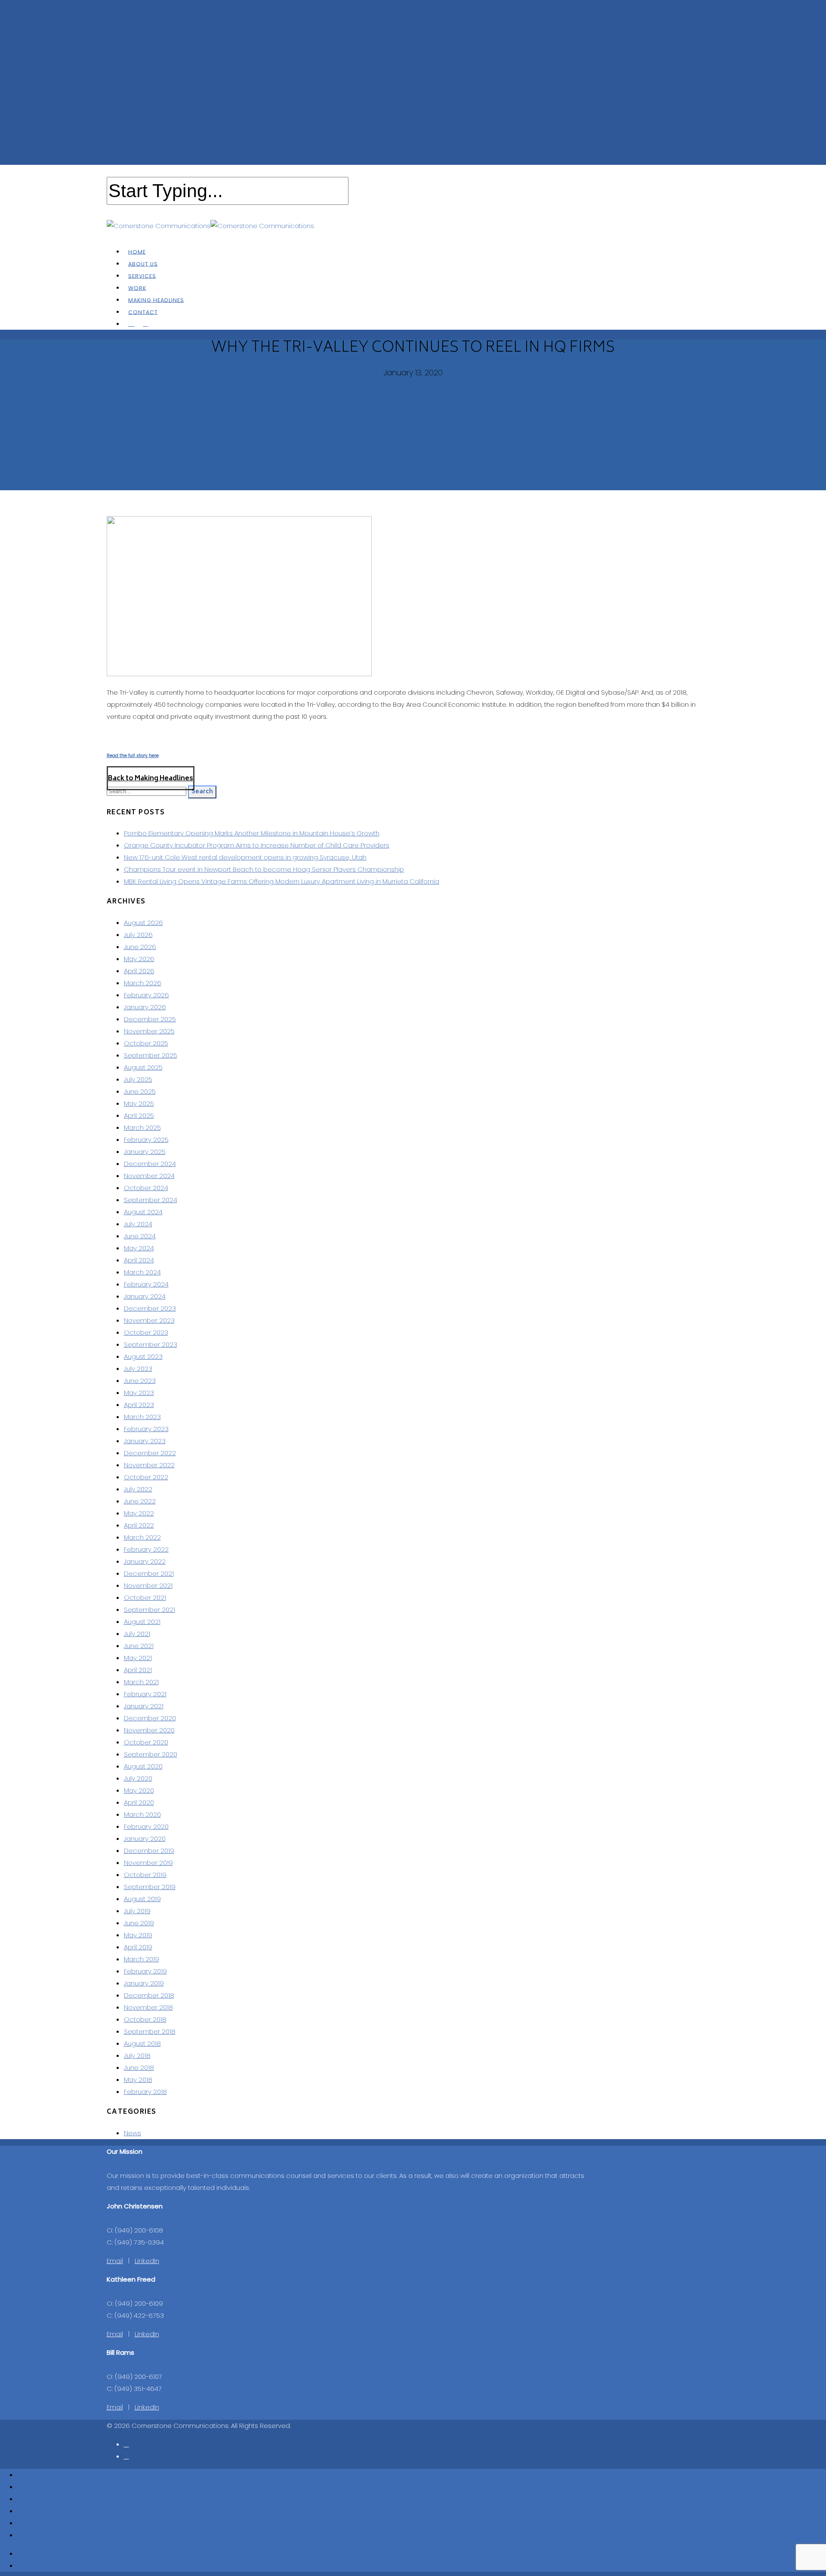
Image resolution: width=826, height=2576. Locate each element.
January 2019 (144, 1983)
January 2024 (145, 1296)
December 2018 (149, 1995)
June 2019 (139, 1923)
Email (115, 2261)
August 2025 (143, 1067)
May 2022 (139, 1513)
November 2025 (149, 1031)
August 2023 (143, 1356)
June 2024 (140, 1236)
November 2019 (148, 1863)
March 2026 (143, 983)
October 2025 (146, 1043)
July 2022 (138, 1489)
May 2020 (139, 1790)
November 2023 (149, 1320)
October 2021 (145, 1597)
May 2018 (138, 2080)
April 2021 (138, 1670)
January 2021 (144, 1706)
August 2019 (142, 1899)
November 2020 (149, 1730)
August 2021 (142, 1622)
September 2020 (151, 1754)
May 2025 (139, 1103)
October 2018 (145, 2019)
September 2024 (151, 1200)
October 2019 (145, 1875)
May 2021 (138, 1658)
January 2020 (145, 1838)
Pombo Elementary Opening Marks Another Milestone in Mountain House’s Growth (252, 833)
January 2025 (145, 1152)
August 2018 (142, 2043)
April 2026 (139, 971)
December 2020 (150, 1718)
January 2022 (145, 1561)
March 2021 (141, 1682)
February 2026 (146, 995)
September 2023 (151, 1344)
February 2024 (146, 1284)
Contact (30, 2535)
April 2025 (139, 1115)
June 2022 (140, 1501)
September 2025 (151, 1055)
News (133, 2133)
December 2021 (149, 1573)
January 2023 (145, 1441)
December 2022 (150, 1453)
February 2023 (146, 1429)
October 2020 (146, 1742)
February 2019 (145, 1971)
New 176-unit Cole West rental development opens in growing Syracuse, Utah (245, 857)
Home (27, 2475)
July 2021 (137, 1634)
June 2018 (139, 2067)
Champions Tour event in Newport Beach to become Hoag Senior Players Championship (264, 869)
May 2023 (139, 1393)
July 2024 (138, 1224)
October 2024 (146, 1188)
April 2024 (139, 1260)
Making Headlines (45, 2523)
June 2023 (140, 1381)
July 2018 (137, 2055)
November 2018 (148, 2007)
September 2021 (149, 1610)
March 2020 (142, 1814)
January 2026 (145, 1007)
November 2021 (148, 1585)
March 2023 (142, 1417)
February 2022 (146, 1549)
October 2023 (146, 1332)
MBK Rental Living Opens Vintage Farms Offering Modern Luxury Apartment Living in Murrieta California (282, 881)
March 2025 (142, 1127)
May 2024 (139, 1248)
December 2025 (150, 1019)
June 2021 (139, 1646)
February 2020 (146, 1826)
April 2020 (139, 1802)
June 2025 (140, 1091)
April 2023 (139, 1405)
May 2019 (138, 1935)
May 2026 (139, 959)
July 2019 (137, 1911)
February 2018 (145, 2092)
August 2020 (143, 1766)
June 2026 (140, 947)
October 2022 (146, 1477)
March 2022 (142, 1537)
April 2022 (139, 1525)
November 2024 (149, 1176)
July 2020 (138, 1778)
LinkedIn (147, 2261)
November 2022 (149, 1465)
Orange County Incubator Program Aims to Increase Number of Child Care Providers (257, 845)
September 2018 (150, 2031)
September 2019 (150, 1887)
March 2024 (142, 1272)
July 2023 (138, 1368)
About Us (31, 2487)
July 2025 (138, 1079)
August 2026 (143, 923)
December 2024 (150, 1164)
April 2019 (138, 1947)
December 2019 (149, 1851)
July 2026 (138, 935)
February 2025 (146, 1140)
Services (31, 2499)
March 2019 (142, 1959)
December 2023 (150, 1308)
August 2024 (143, 1212)
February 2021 (145, 1694)
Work (25, 2511)
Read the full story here (133, 756)
